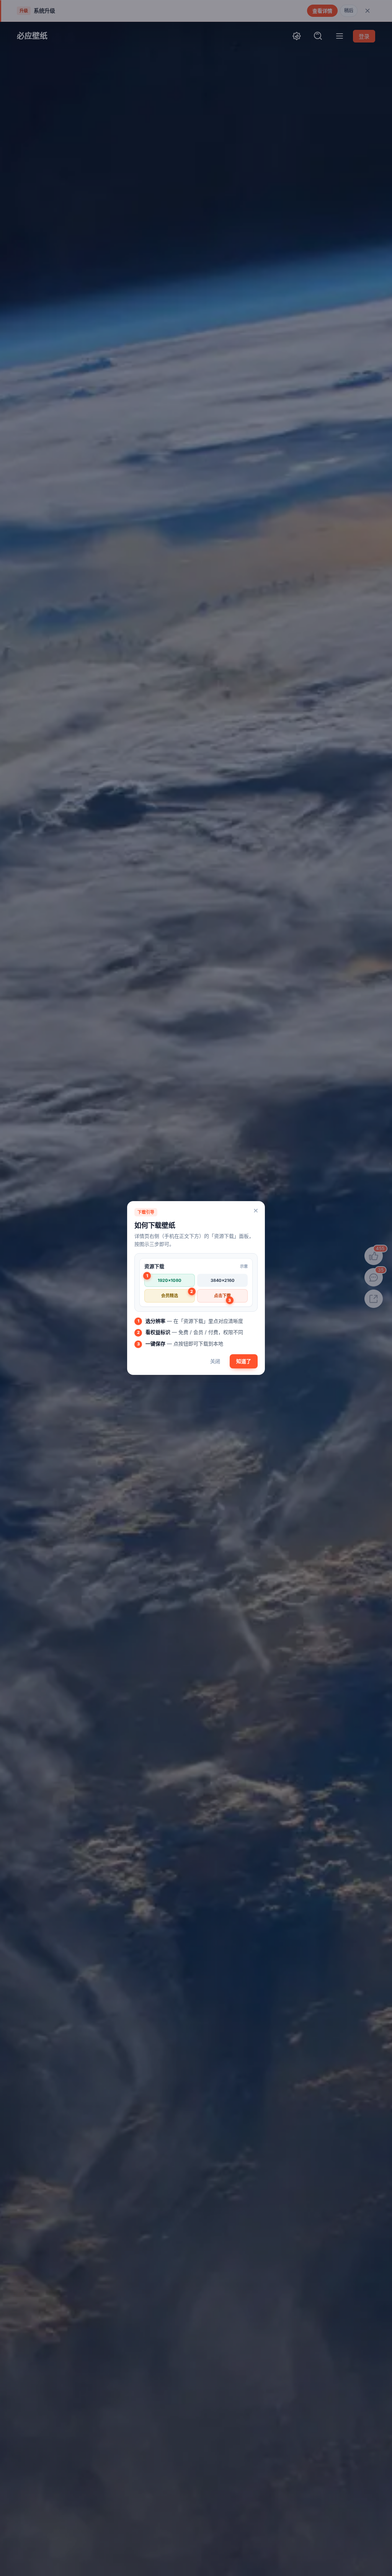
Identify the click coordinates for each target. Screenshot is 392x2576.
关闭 (215, 1361)
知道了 (244, 1361)
